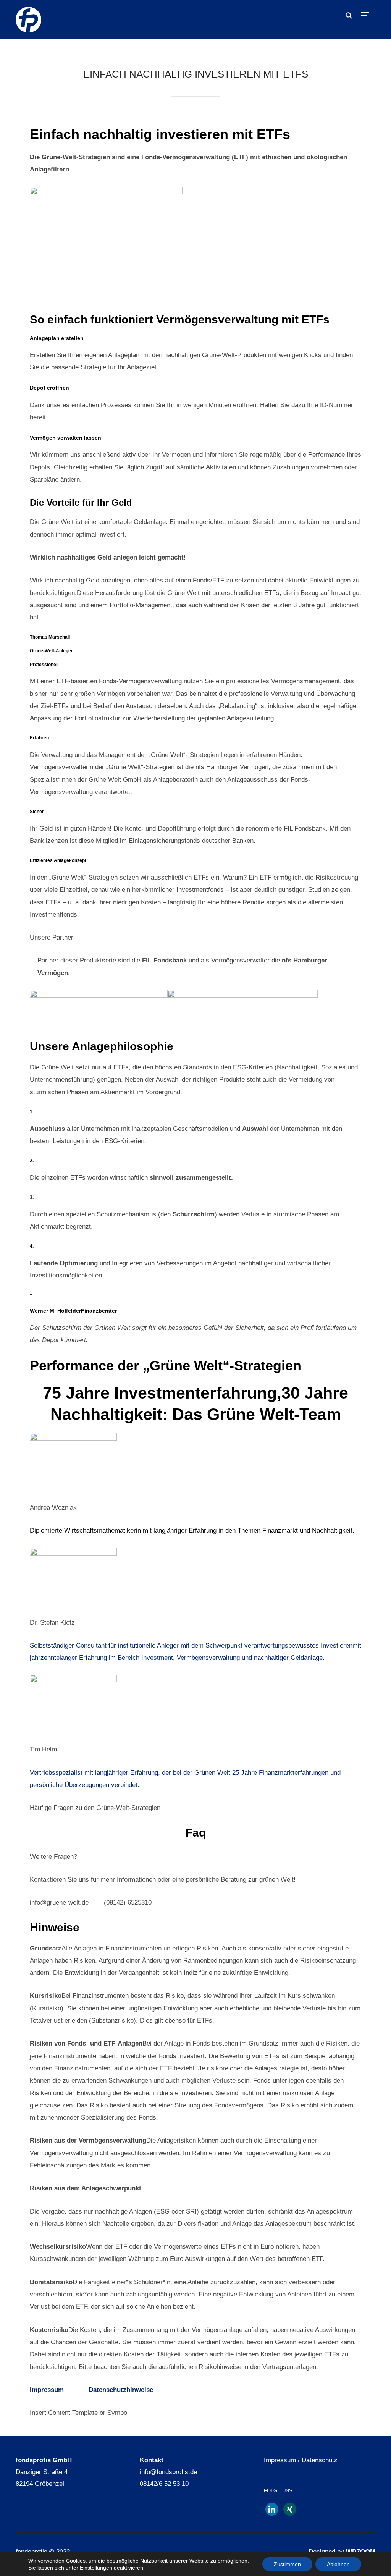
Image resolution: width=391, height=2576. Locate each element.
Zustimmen (287, 2564)
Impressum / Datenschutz (301, 2460)
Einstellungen (96, 2568)
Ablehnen (338, 2564)
